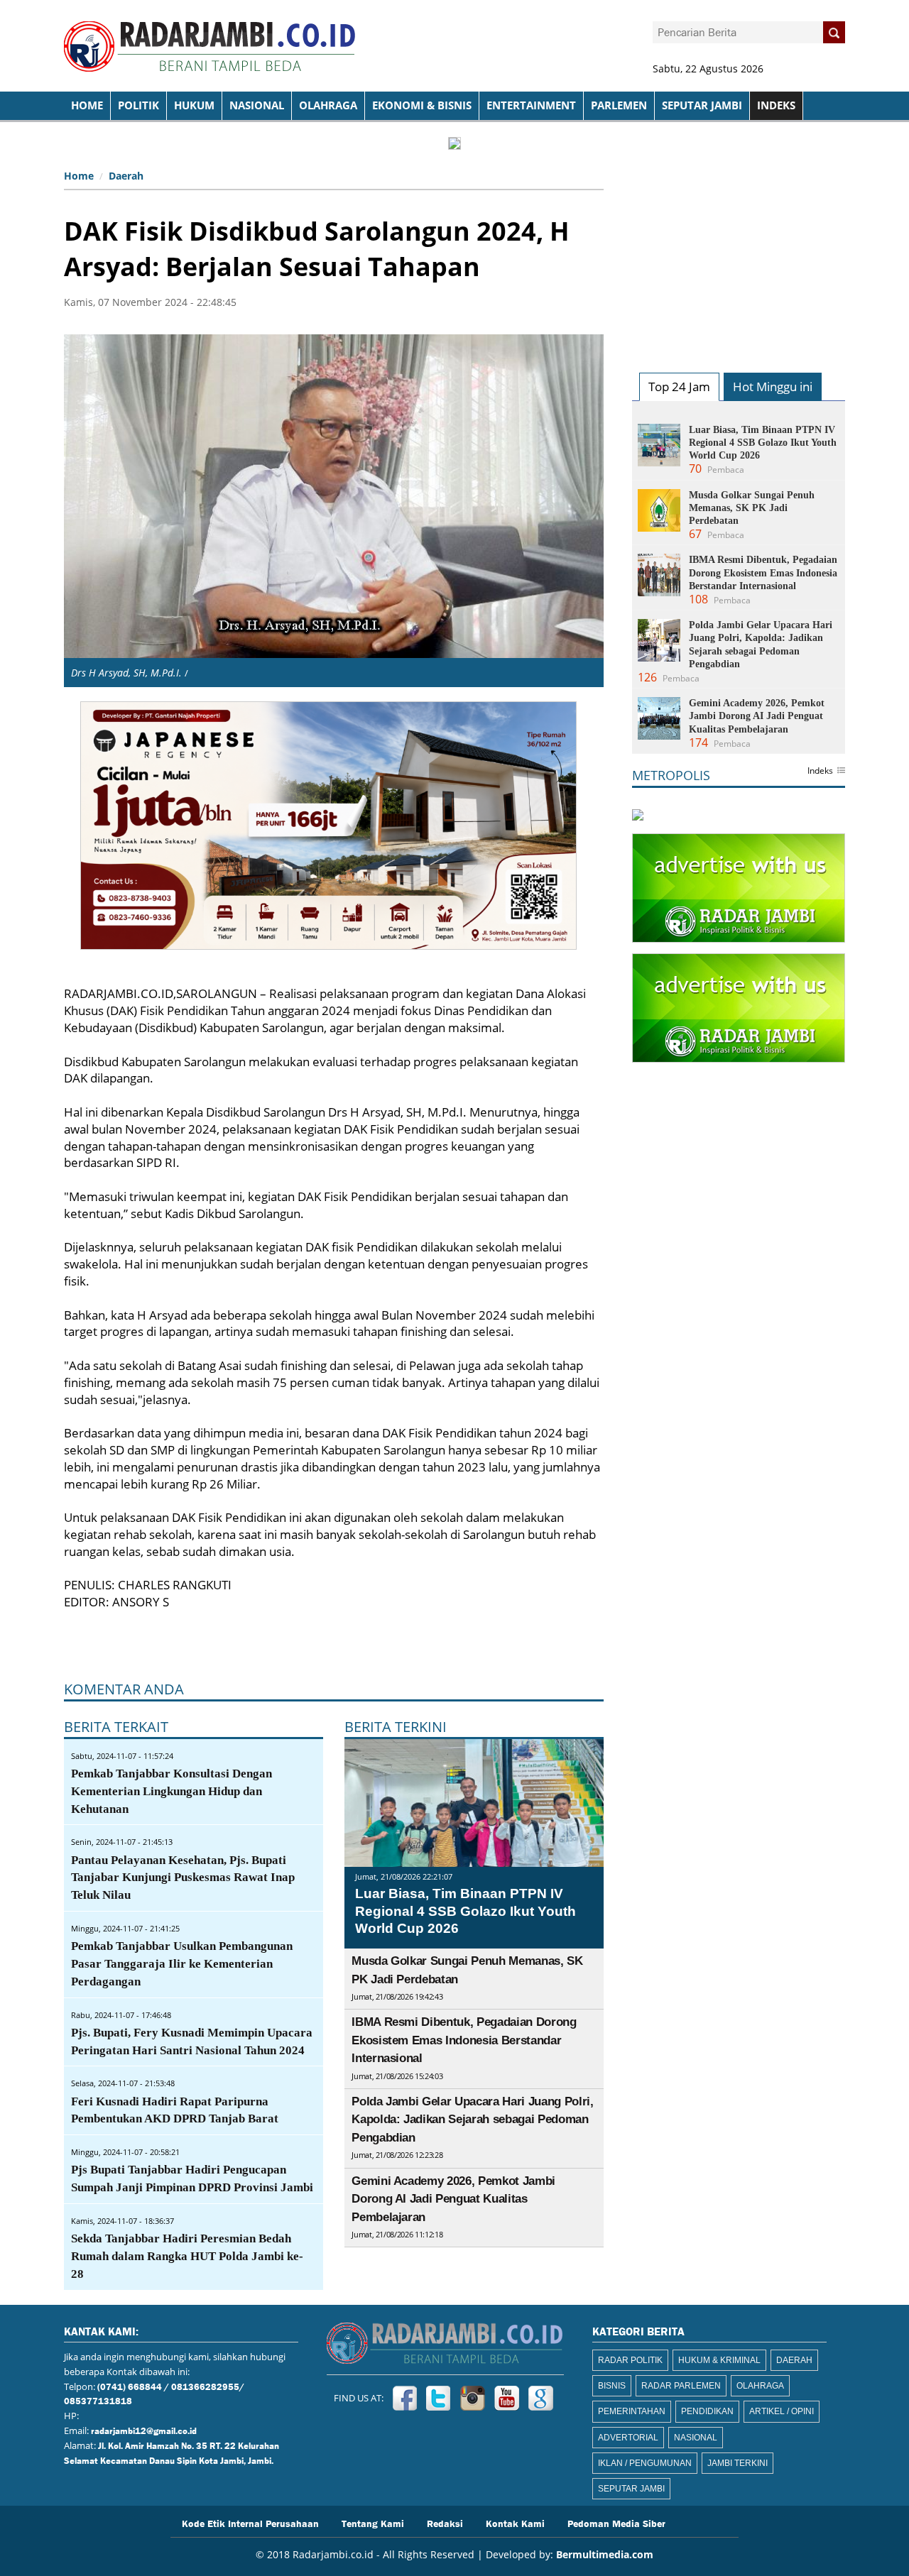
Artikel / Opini (782, 2411)
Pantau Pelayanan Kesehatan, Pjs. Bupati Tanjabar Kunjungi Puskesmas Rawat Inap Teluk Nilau (183, 1878)
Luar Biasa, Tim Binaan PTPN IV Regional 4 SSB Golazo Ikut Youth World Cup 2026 (466, 1911)
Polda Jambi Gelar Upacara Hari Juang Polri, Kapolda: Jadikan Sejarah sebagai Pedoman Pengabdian (472, 2120)
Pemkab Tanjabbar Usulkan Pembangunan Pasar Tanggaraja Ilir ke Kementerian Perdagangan (182, 1964)
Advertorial (628, 2438)
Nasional (257, 105)
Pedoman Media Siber (616, 2523)
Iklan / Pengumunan (645, 2463)
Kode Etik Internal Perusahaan (250, 2523)
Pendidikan (707, 2411)
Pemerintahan (632, 2411)
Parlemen (619, 105)
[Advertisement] (739, 253)
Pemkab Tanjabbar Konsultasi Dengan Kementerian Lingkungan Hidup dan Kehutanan (172, 1791)
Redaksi (445, 2523)
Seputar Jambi (702, 105)
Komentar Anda (124, 1689)
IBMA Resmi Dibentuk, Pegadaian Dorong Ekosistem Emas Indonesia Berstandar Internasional (464, 2040)
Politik (138, 105)
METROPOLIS (671, 775)
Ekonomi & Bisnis (422, 105)
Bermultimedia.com (605, 2554)
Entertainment (531, 105)
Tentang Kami (373, 2523)
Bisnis (612, 2386)
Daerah (126, 176)
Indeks (820, 772)
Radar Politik (630, 2360)
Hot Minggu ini (773, 387)
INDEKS (776, 105)
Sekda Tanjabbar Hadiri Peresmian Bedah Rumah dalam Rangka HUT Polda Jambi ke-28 (187, 2256)
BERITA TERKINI (396, 1727)
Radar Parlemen (681, 2386)
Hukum (194, 105)
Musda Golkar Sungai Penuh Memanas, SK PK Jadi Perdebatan (752, 508)
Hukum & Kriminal (719, 2360)
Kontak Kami (515, 2523)
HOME (87, 105)
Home (79, 176)
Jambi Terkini (737, 2463)
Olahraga (328, 105)
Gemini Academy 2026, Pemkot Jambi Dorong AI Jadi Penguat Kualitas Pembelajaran (453, 2199)
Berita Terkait (116, 1727)
